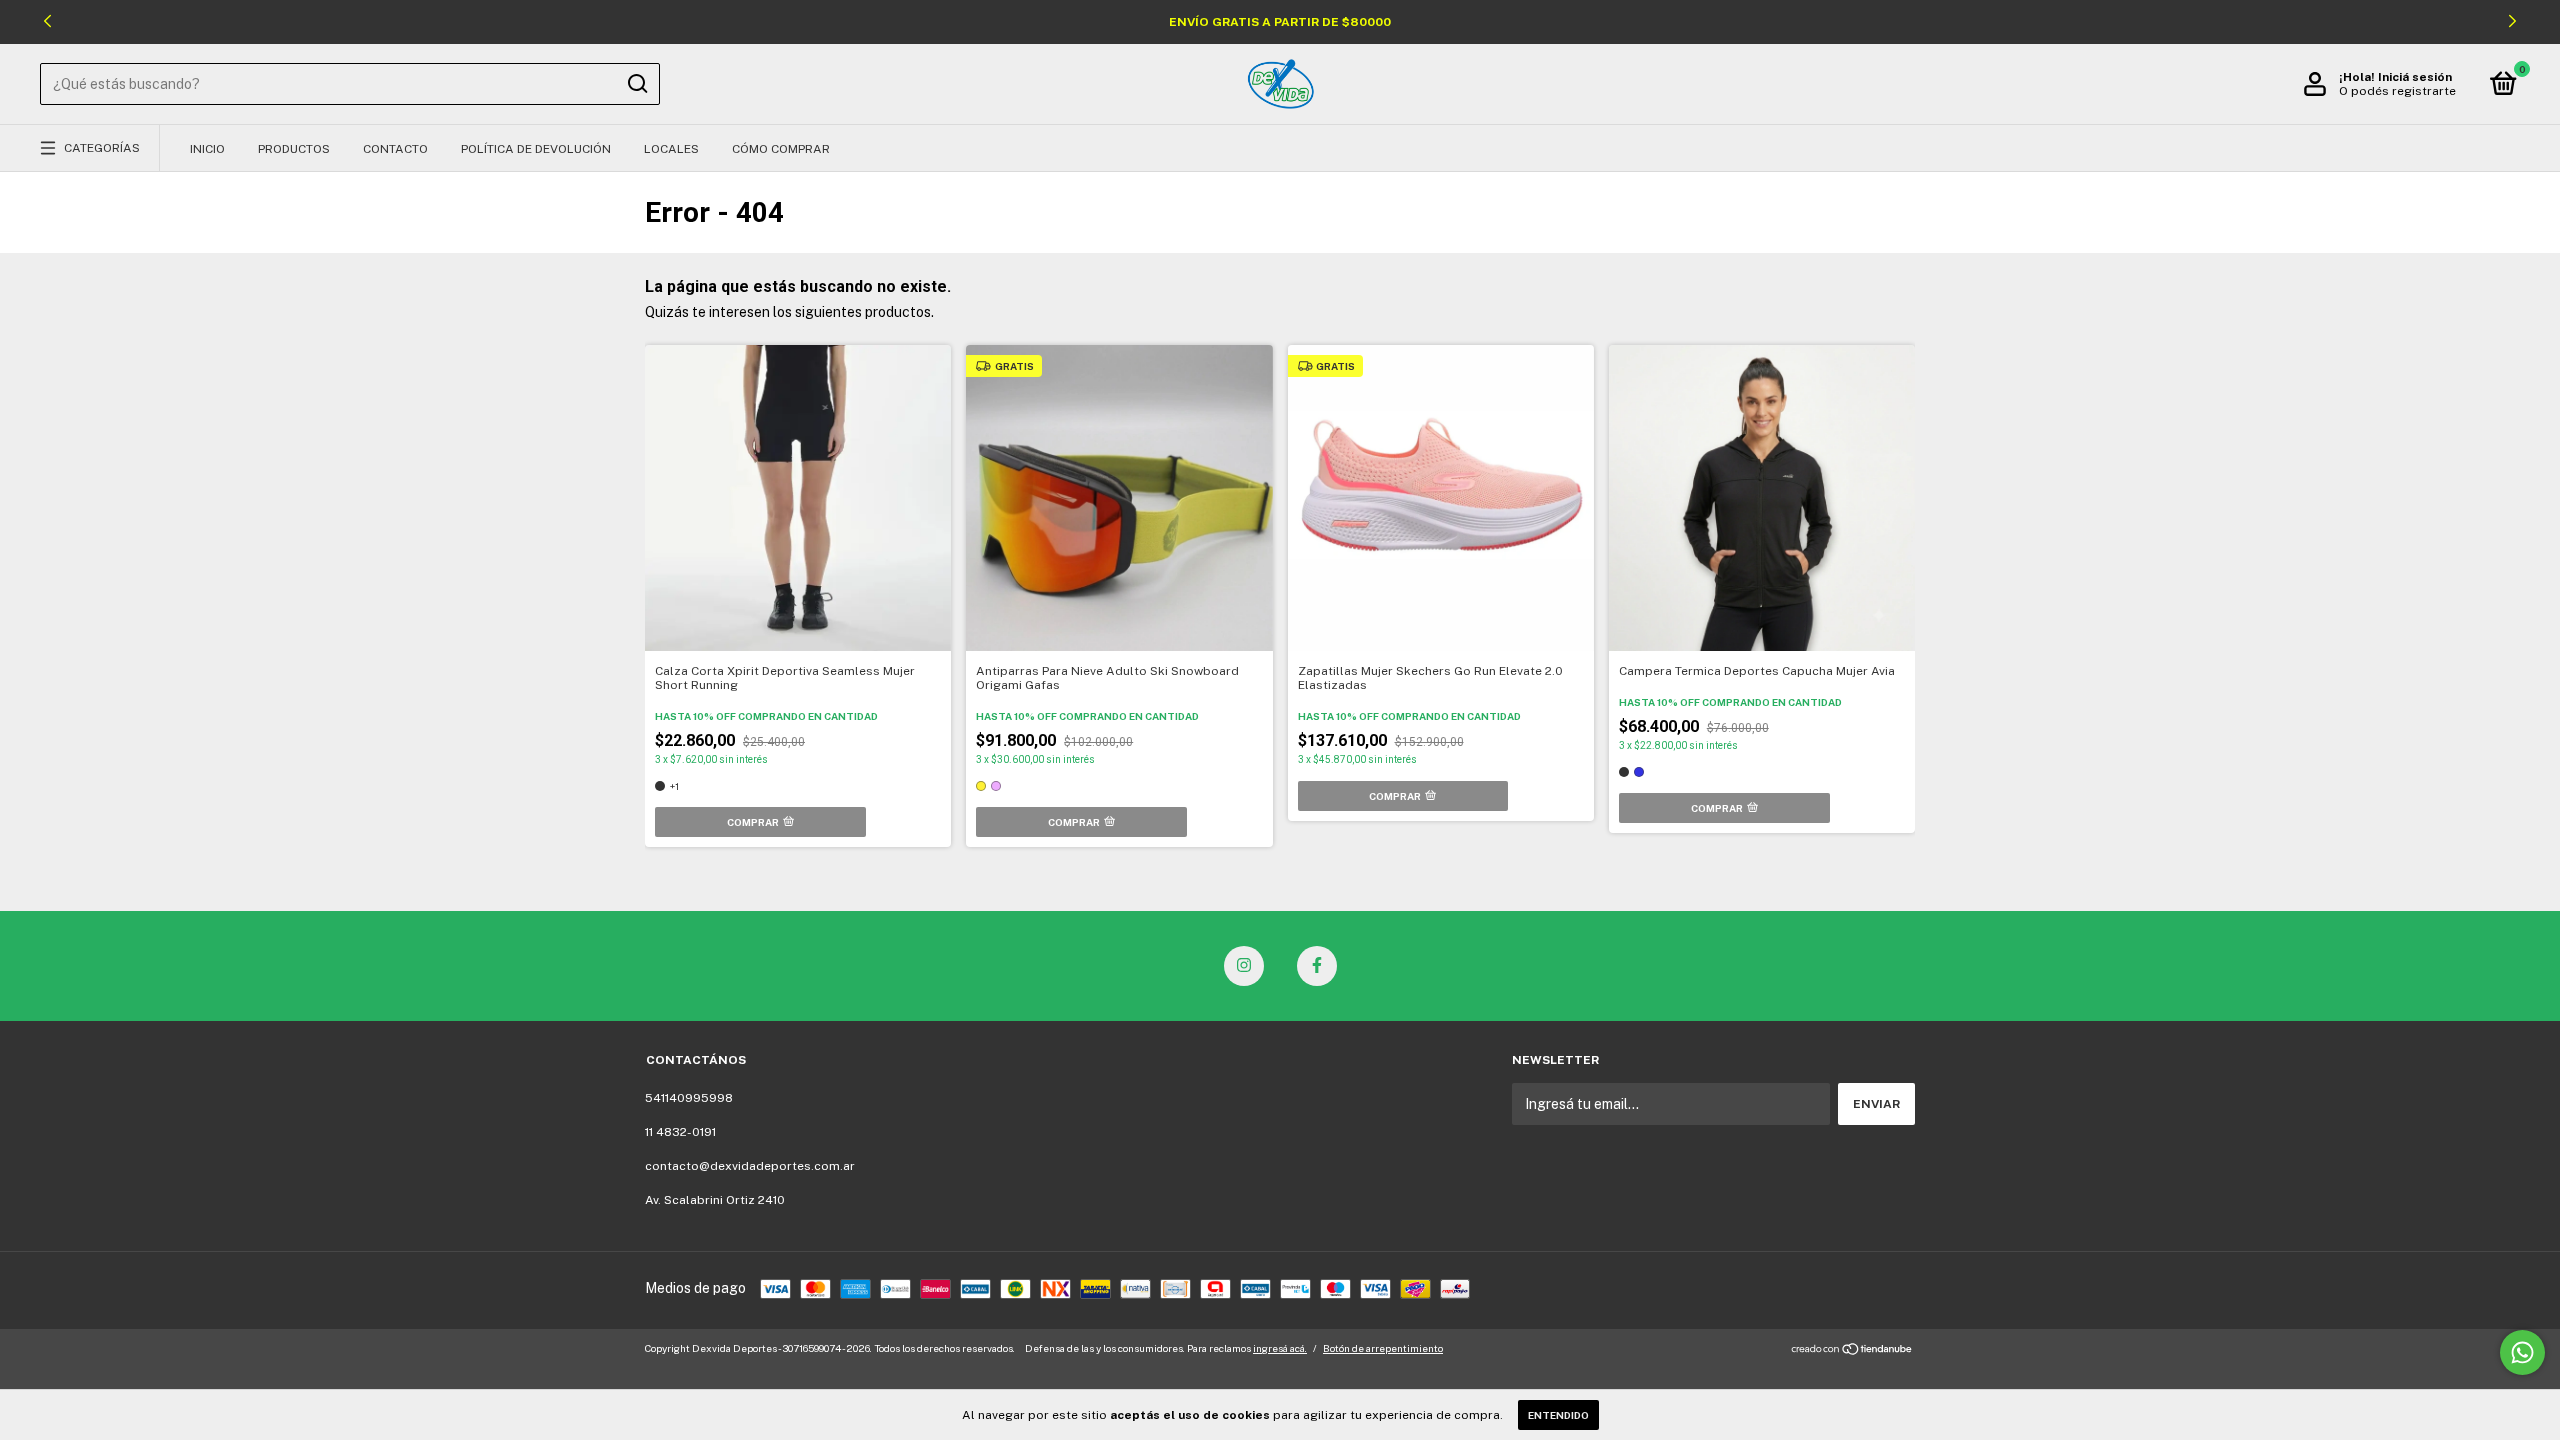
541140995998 (689, 1098)
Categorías (102, 148)
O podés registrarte (2397, 91)
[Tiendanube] (1852, 1351)
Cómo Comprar (781, 149)
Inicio (207, 149)
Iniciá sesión (2415, 77)
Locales (671, 149)
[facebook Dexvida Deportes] (1317, 966)
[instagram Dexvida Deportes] (1244, 966)
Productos (294, 149)
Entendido (1558, 1415)
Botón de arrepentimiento (1383, 1348)
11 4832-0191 (680, 1132)
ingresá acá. (1280, 1348)
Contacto (395, 149)
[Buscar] (636, 84)
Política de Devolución (536, 149)
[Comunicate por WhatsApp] (2522, 1352)
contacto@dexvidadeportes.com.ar (750, 1166)
